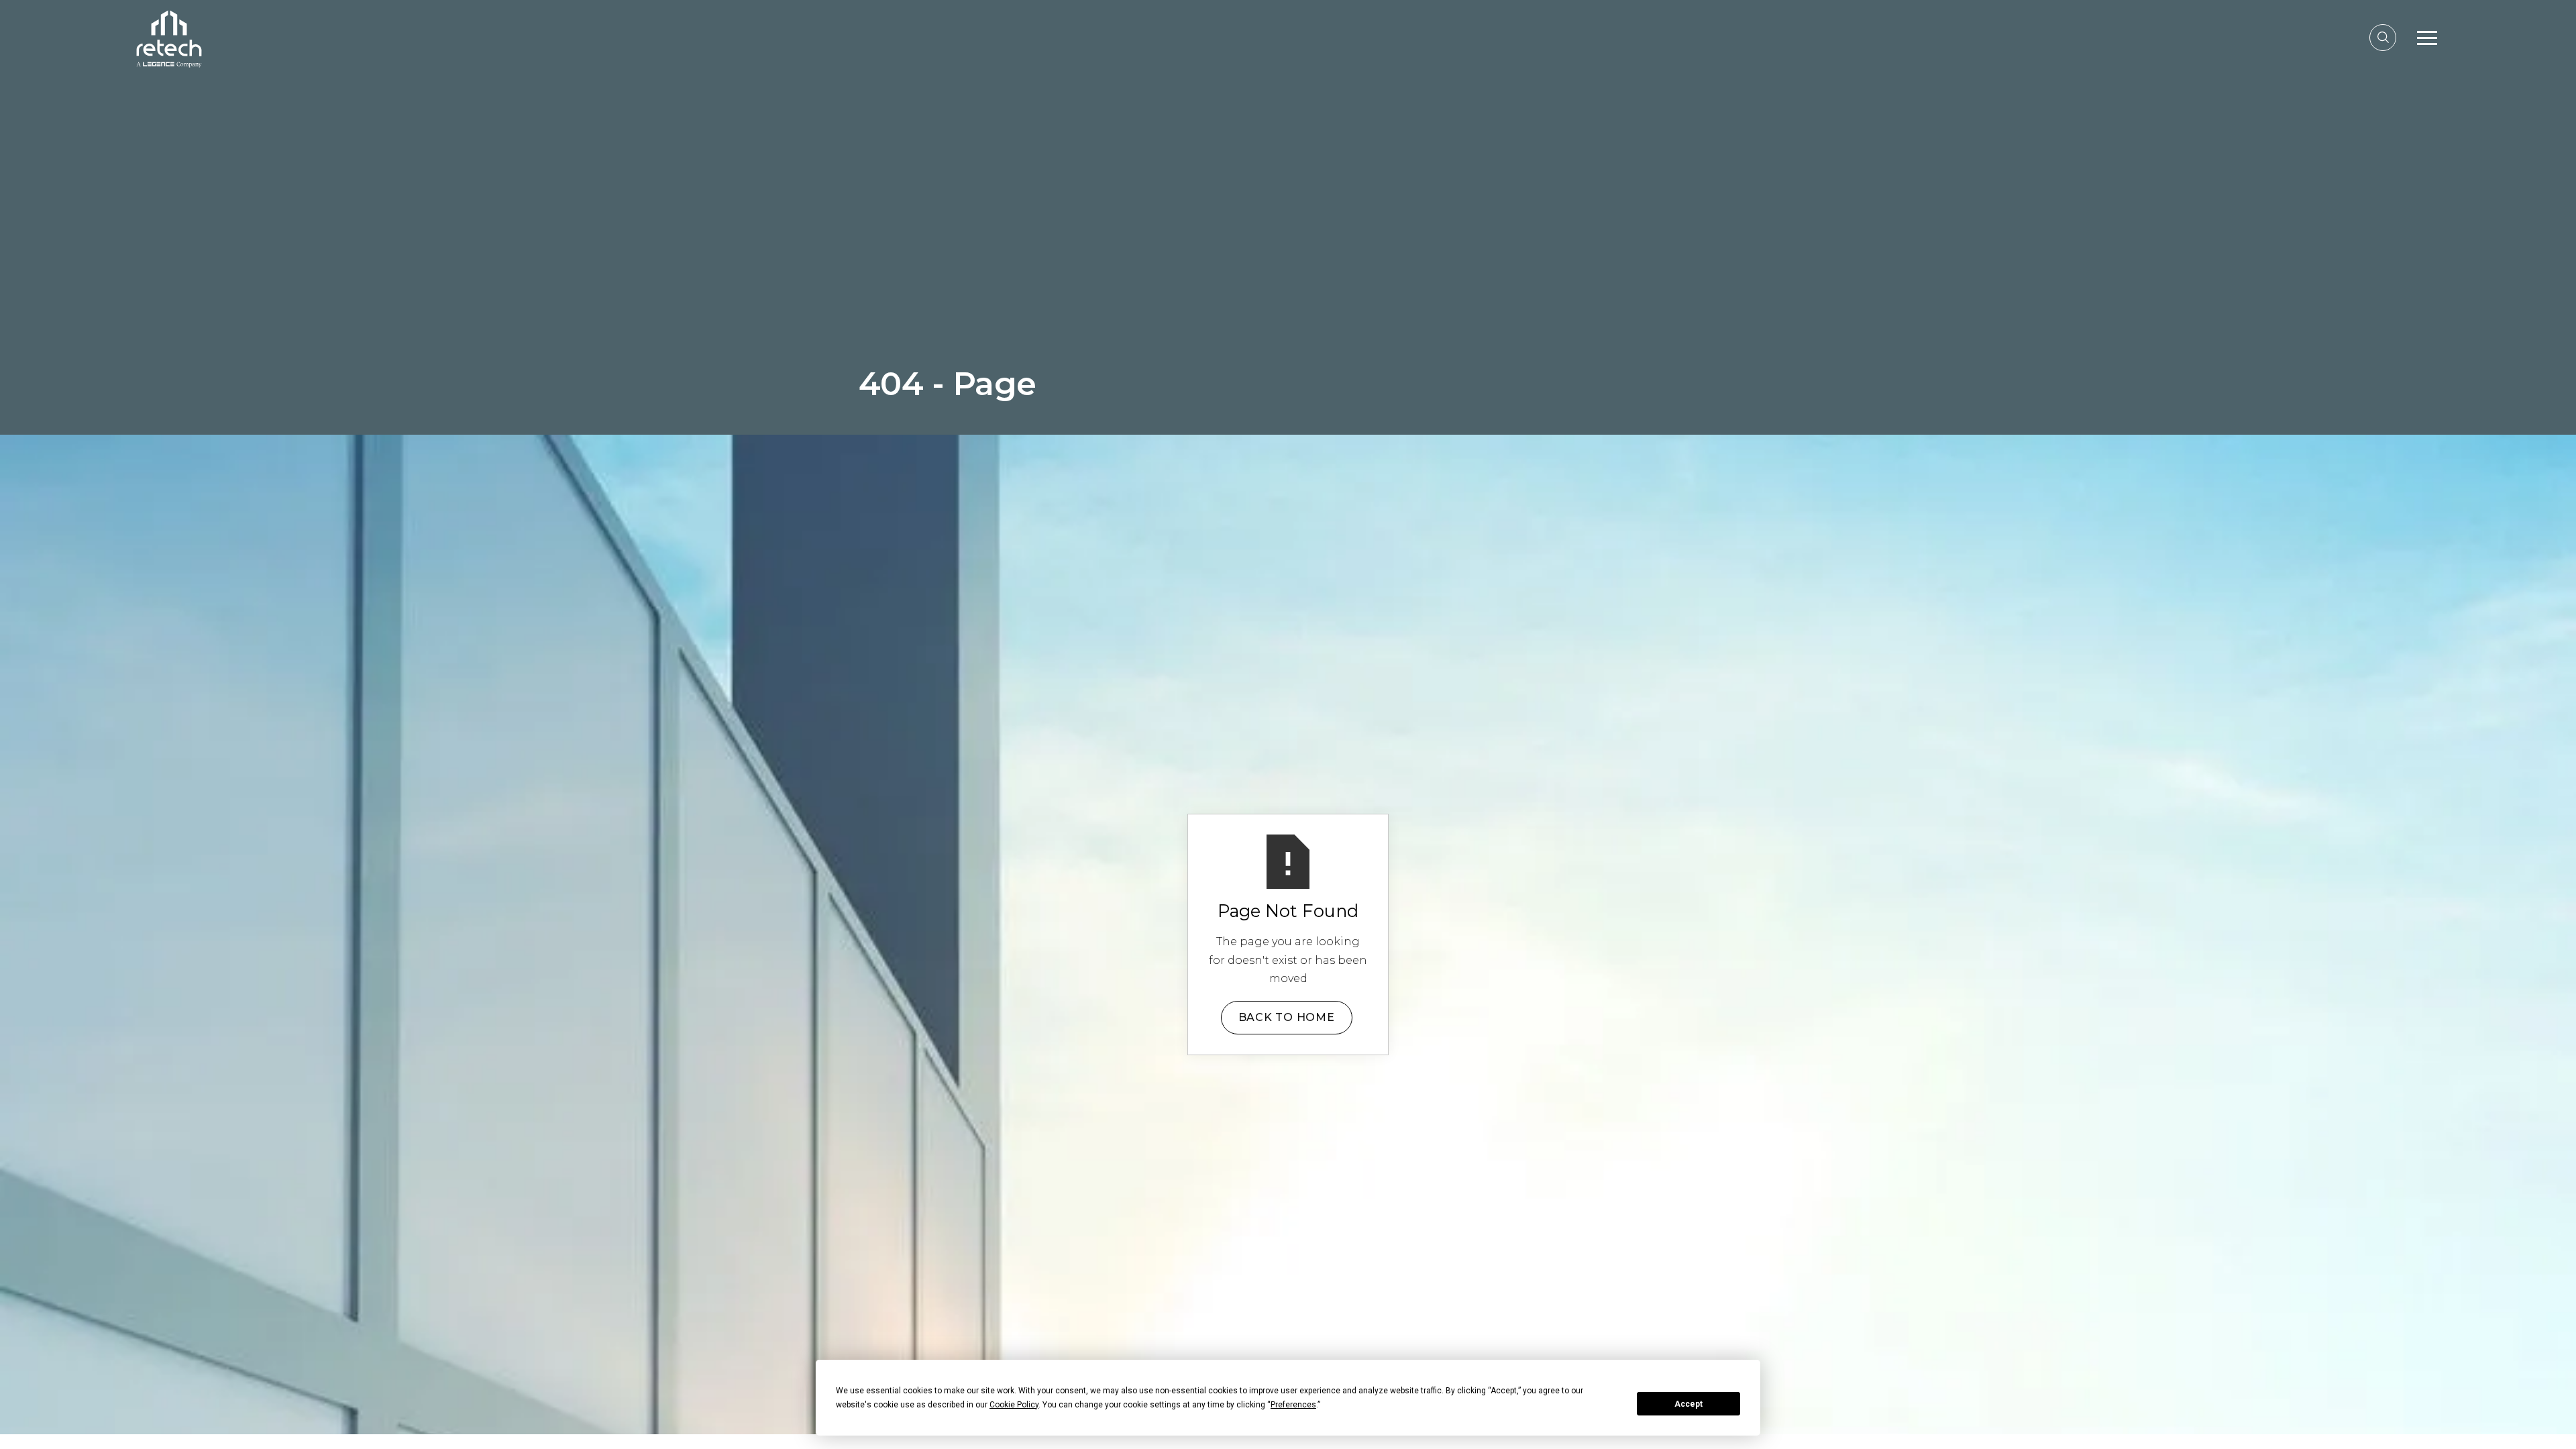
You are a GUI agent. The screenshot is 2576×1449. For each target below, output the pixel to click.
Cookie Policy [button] (1014, 1405)
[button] (2427, 38)
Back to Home (1287, 1017)
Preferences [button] (1293, 1405)
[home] (169, 37)
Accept (1688, 1404)
